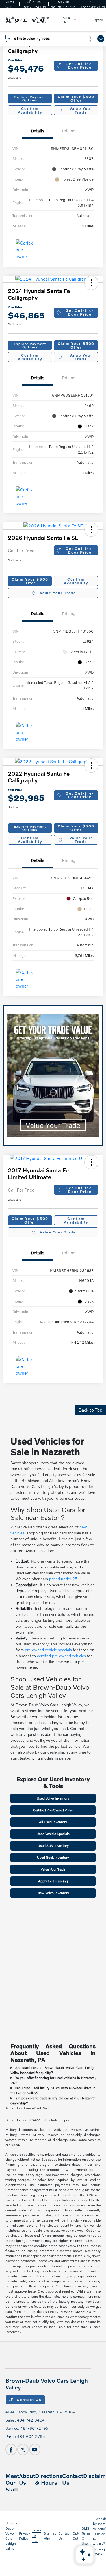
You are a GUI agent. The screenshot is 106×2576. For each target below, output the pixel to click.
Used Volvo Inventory (53, 1798)
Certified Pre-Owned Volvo (53, 1810)
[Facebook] (11, 2449)
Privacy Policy (24, 2536)
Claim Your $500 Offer (76, 98)
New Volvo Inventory (53, 1893)
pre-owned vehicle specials (48, 1650)
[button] (91, 283)
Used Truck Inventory (53, 1857)
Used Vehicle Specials (53, 1834)
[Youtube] (35, 2449)
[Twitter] (23, 2449)
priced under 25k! (65, 1579)
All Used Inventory (53, 1822)
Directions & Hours (49, 2479)
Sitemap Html (50, 2536)
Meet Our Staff (12, 2482)
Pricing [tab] (69, 131)
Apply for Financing (53, 1881)
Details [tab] (37, 131)
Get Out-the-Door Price (80, 66)
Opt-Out (76, 2536)
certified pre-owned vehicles (61, 1656)
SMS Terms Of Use (86, 2536)
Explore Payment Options (30, 99)
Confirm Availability (30, 110)
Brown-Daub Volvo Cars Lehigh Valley (11, 2536)
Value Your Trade (81, 110)
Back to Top (90, 1410)
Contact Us (29, 2400)
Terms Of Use (37, 2536)
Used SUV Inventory (53, 1846)
